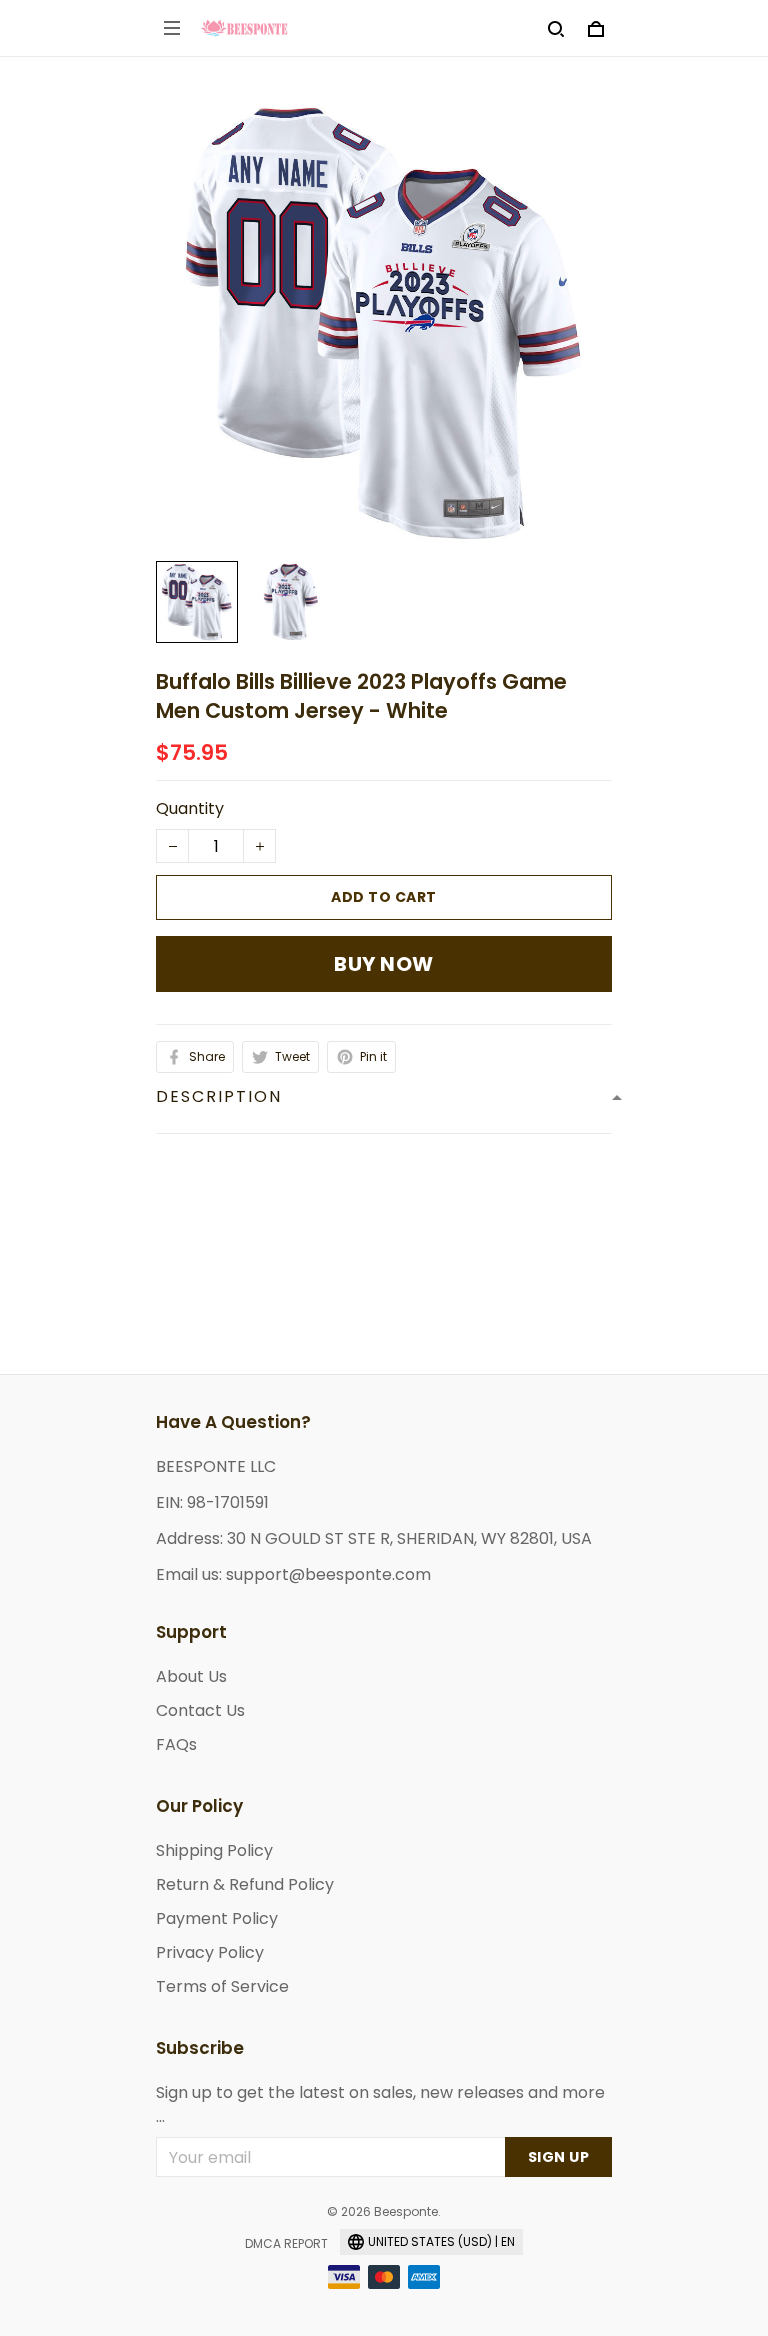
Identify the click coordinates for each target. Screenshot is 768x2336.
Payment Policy (217, 1918)
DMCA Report (286, 2243)
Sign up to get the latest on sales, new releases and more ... (380, 2104)
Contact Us (200, 1710)
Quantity (190, 808)
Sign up (559, 2157)
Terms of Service (222, 1986)
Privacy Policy (210, 1952)
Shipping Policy (214, 1850)
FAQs (176, 1744)
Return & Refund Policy (245, 1884)
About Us (191, 1676)
